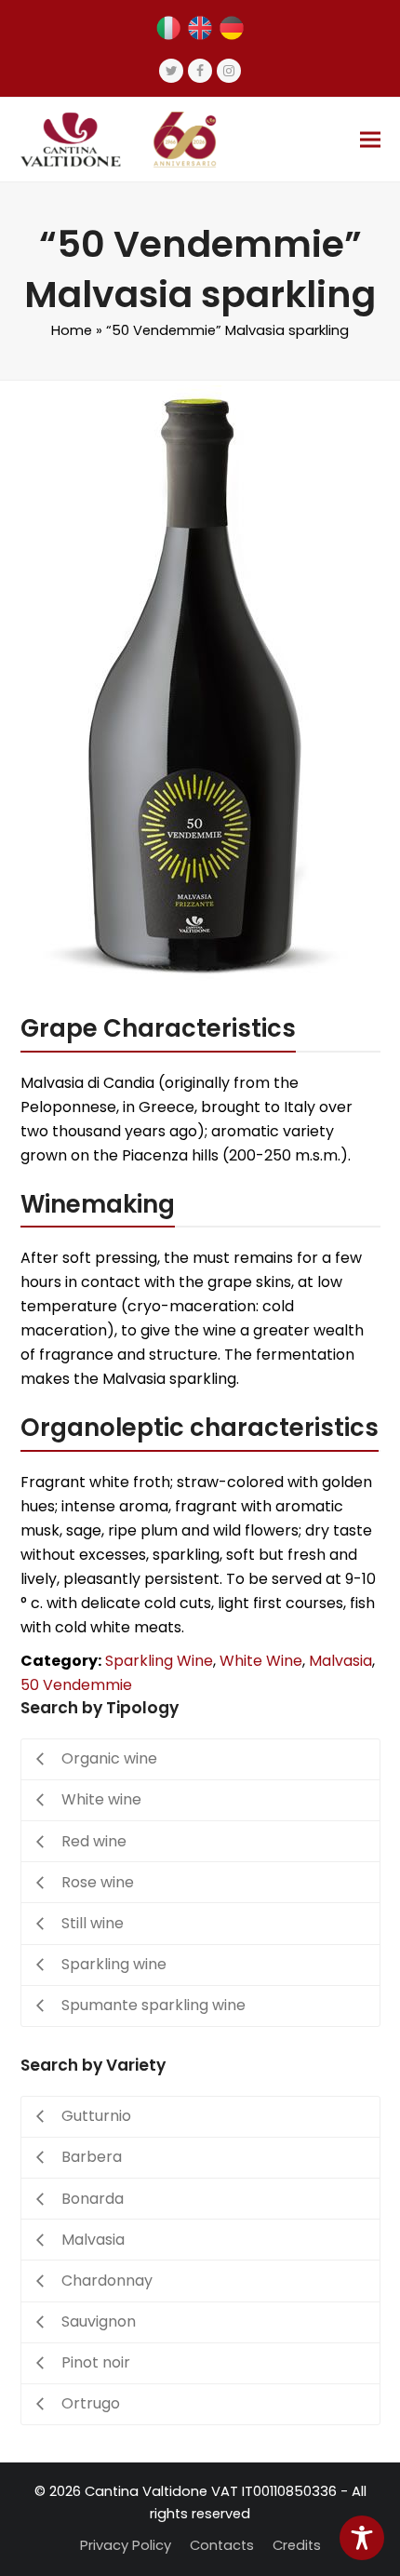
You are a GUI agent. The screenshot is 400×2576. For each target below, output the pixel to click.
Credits (297, 2545)
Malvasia (340, 1661)
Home (72, 330)
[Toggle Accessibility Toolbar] (362, 2538)
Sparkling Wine (159, 1661)
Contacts (222, 2545)
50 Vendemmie (76, 1685)
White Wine (261, 1661)
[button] (370, 139)
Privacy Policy (126, 2545)
